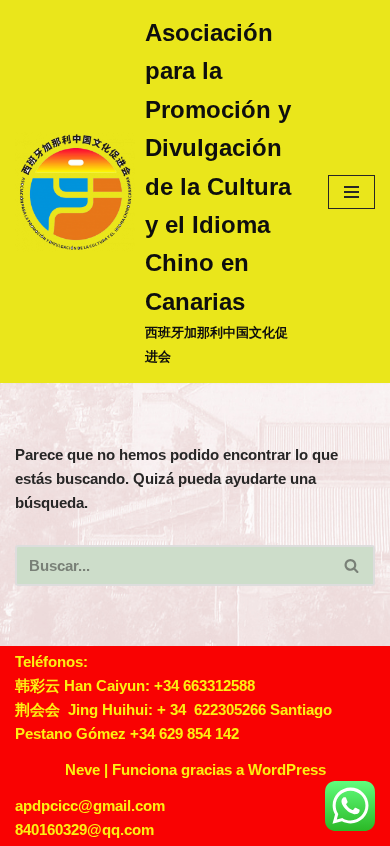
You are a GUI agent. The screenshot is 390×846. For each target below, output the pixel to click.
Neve (82, 769)
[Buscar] (352, 565)
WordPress (287, 769)
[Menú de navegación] (351, 192)
